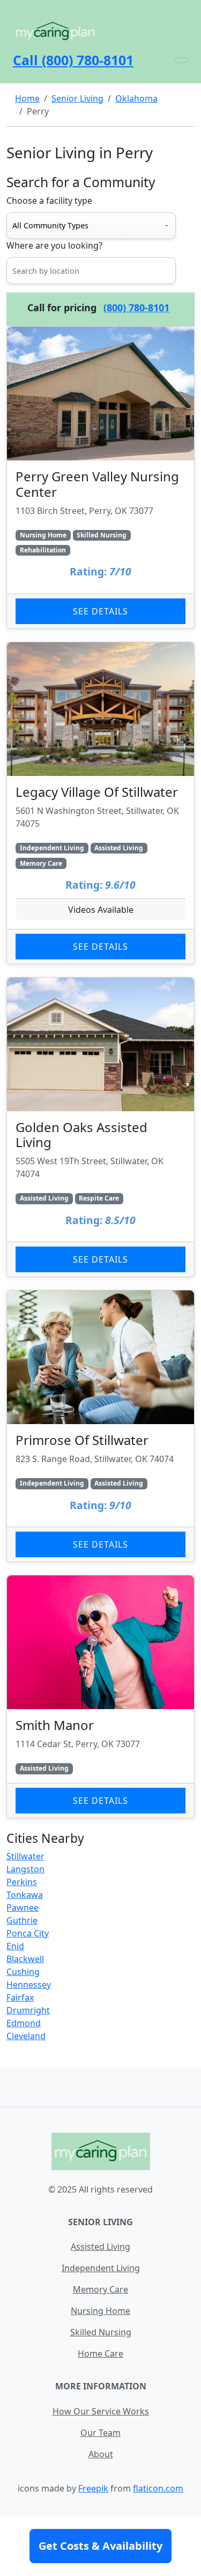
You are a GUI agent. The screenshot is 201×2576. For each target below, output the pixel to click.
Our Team (100, 2433)
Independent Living (101, 2268)
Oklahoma (136, 98)
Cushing (23, 1972)
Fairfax (20, 1997)
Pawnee (23, 1908)
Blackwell (25, 1959)
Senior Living (77, 98)
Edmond (24, 2023)
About (101, 2454)
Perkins (22, 1882)
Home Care (100, 2354)
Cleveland (26, 2036)
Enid (15, 1946)
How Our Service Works (101, 2411)
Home (27, 98)
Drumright (28, 2010)
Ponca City (28, 1933)
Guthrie (22, 1920)
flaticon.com (158, 2488)
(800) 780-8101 (136, 307)
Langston (25, 1869)
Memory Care (100, 2289)
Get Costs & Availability (100, 2546)
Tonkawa (25, 1895)
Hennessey (29, 1985)
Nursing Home (100, 2311)
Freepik (93, 2488)
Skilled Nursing (101, 2332)
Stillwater (25, 1856)
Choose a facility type (49, 201)
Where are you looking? (54, 245)
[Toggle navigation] (181, 60)
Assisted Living (100, 2247)
